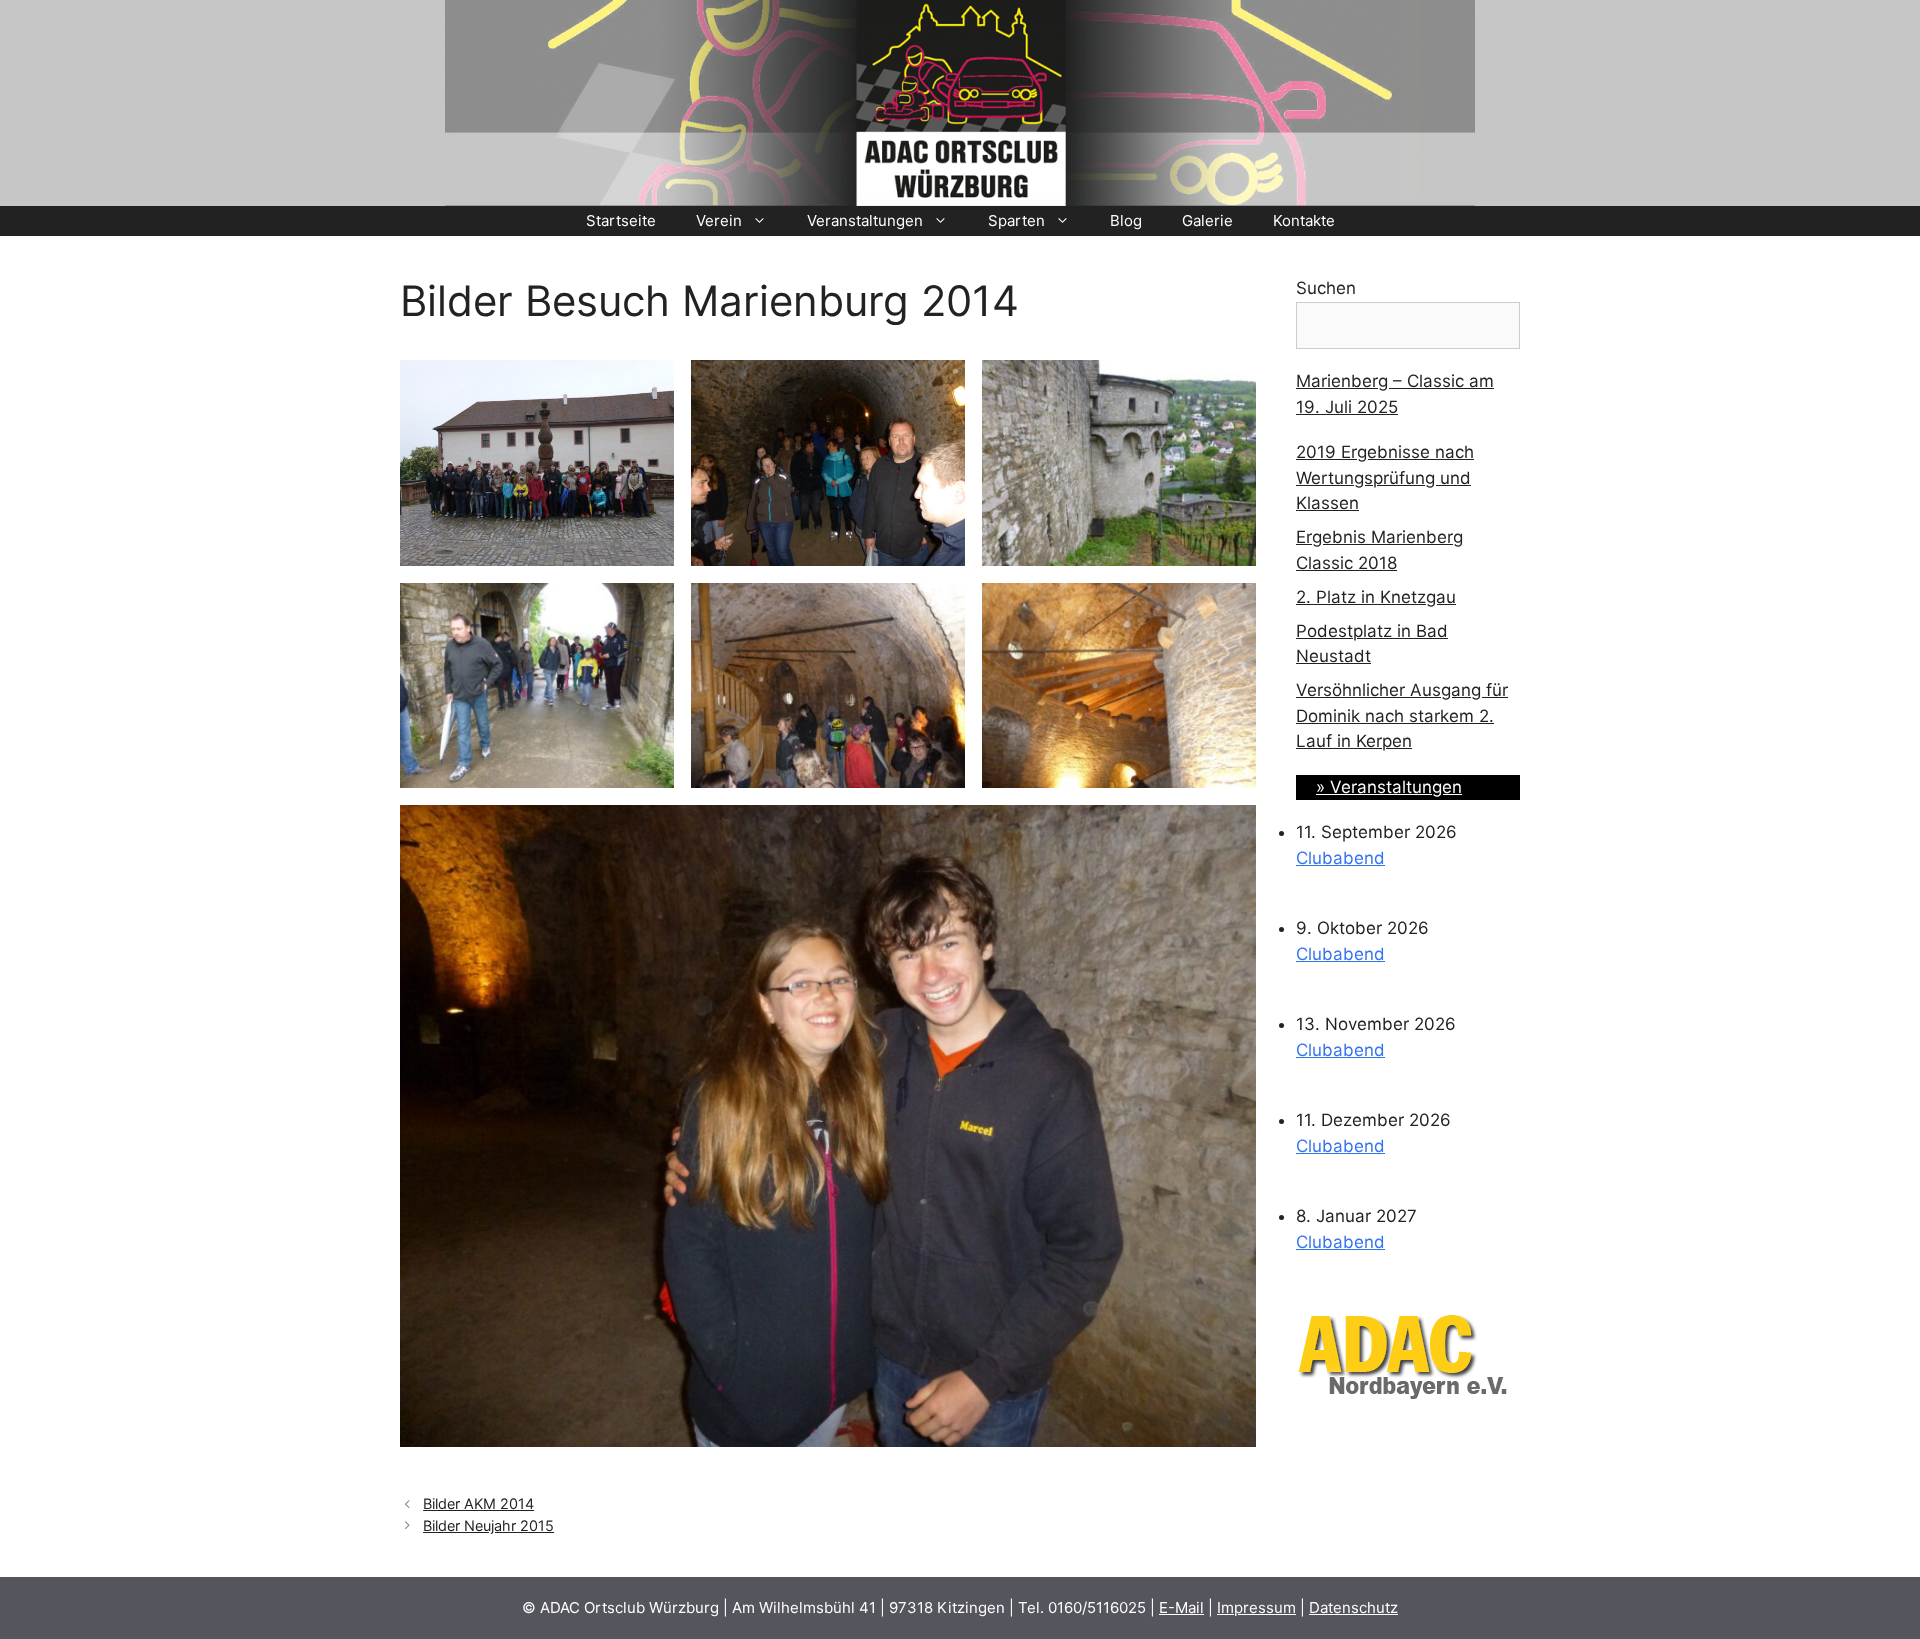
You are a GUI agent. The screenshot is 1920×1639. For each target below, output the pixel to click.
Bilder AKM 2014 (478, 1503)
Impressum (1256, 1607)
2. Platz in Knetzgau (1376, 597)
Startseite (621, 220)
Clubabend (1340, 858)
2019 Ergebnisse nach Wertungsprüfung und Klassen (1385, 477)
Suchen (1326, 288)
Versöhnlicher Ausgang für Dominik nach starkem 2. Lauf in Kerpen (1402, 715)
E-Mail (1181, 1607)
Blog (1126, 220)
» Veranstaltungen (1389, 787)
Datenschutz (1353, 1607)
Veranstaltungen (865, 220)
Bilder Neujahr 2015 (488, 1525)
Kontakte (1304, 220)
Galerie (1207, 220)
